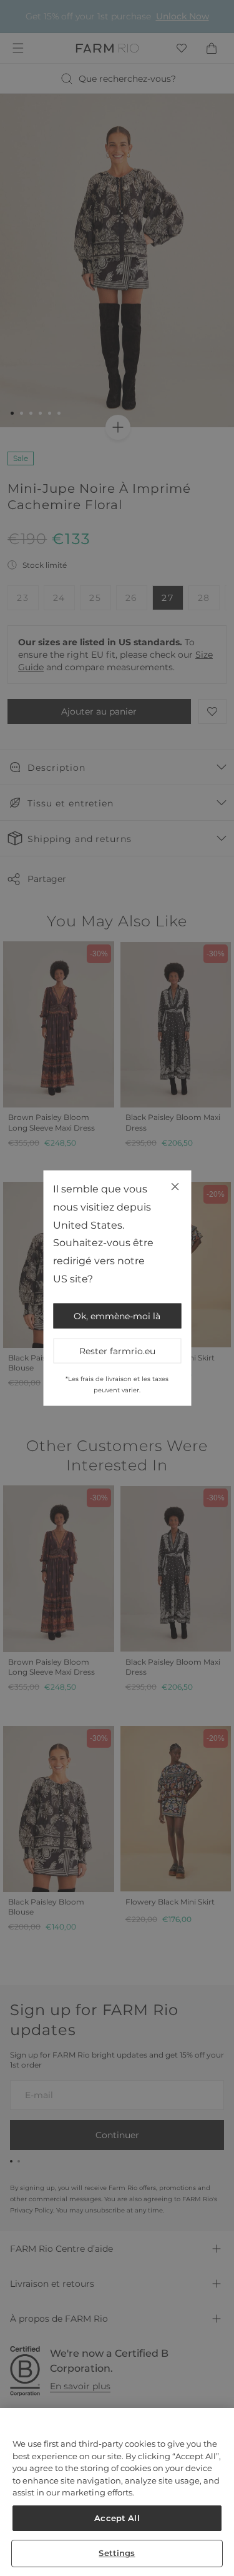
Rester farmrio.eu (117, 1350)
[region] (117, 2492)
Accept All (117, 2518)
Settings (117, 2553)
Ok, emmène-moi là (117, 1315)
